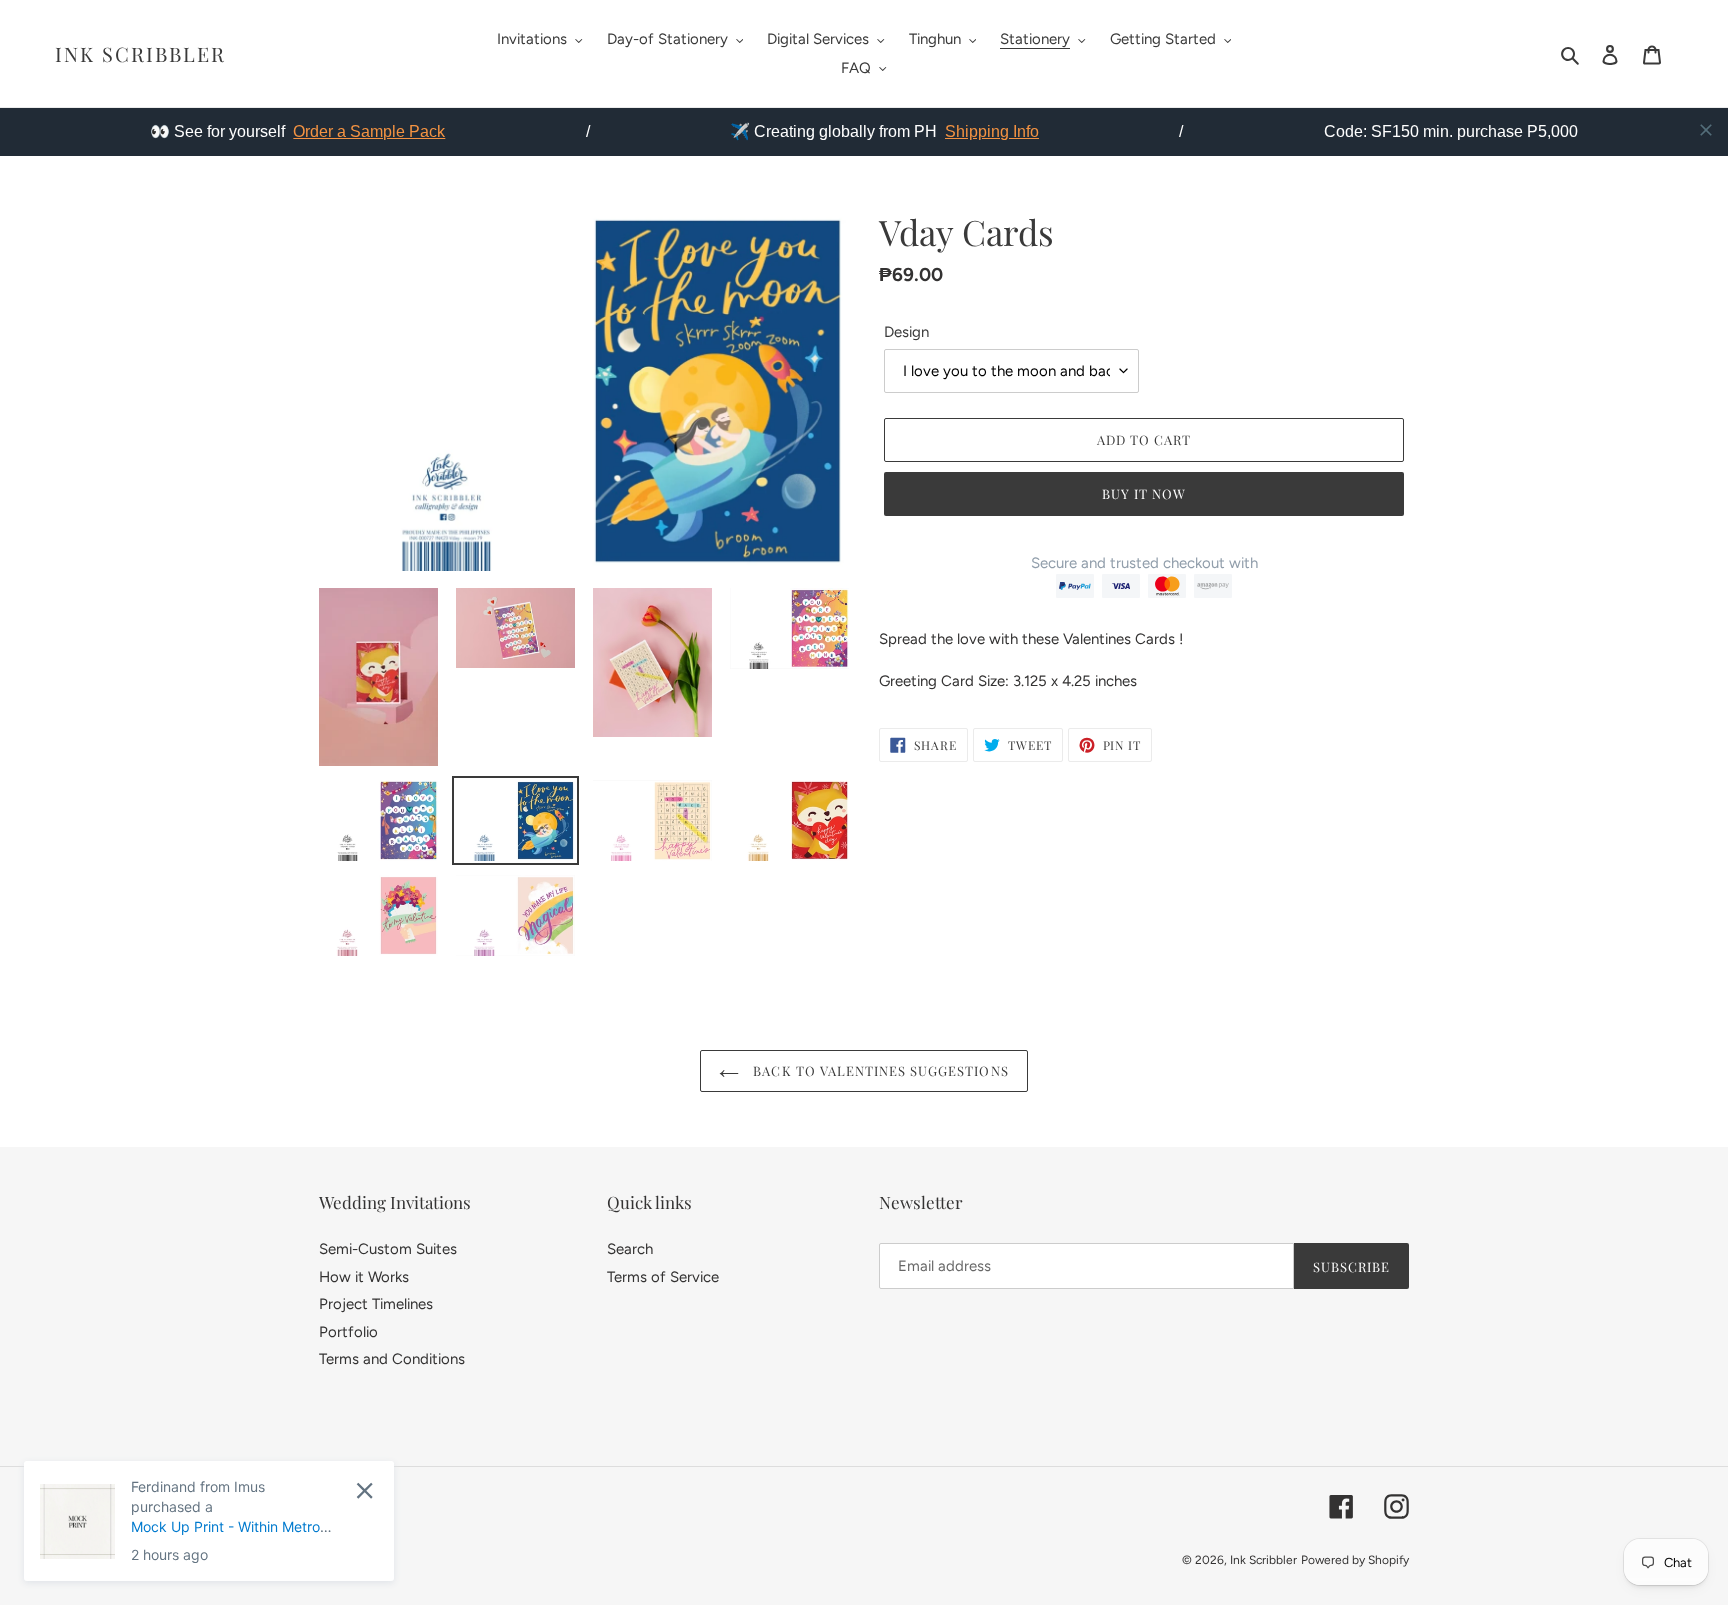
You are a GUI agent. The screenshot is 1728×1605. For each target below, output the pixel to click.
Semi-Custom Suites (388, 1249)
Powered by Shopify (1355, 1560)
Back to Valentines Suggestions (878, 1070)
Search (630, 1249)
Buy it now (1144, 493)
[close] (1706, 130)
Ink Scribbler (140, 54)
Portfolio (348, 1332)
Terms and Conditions (392, 1359)
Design (906, 332)
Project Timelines (376, 1304)
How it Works (364, 1277)
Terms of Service (663, 1277)
